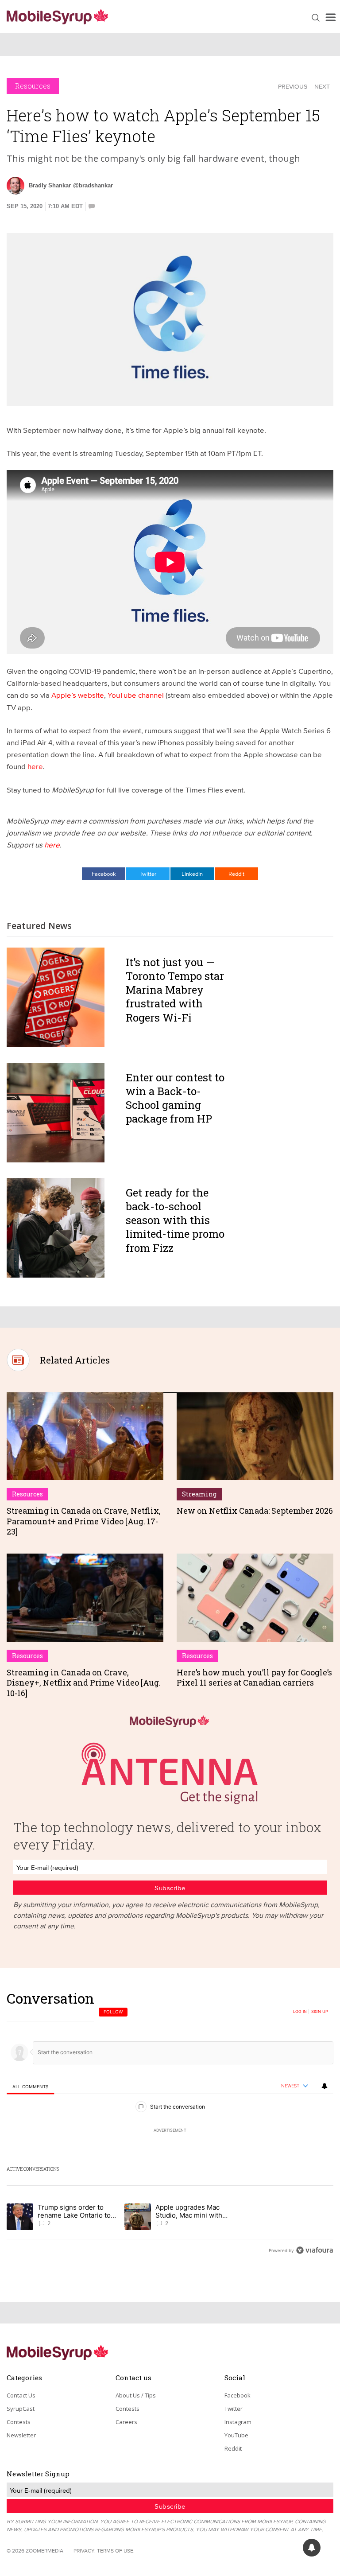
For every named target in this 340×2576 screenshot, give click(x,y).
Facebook (104, 874)
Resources (33, 86)
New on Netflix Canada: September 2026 (255, 1511)
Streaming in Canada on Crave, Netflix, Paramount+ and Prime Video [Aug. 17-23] (84, 1521)
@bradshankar (93, 185)
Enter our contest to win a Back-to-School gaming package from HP (175, 1098)
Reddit (236, 874)
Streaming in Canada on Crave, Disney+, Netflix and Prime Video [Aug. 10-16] (84, 1683)
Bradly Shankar (50, 185)
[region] (170, 2124)
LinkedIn (192, 874)
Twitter (148, 874)
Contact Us (21, 2395)
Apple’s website (78, 695)
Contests (19, 2422)
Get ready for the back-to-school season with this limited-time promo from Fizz (175, 1220)
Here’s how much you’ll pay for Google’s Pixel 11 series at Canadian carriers (254, 1677)
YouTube (236, 2435)
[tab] (30, 2086)
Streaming (199, 1494)
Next (322, 86)
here (35, 766)
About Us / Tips (136, 2395)
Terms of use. (116, 2551)
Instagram (238, 2422)
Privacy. (85, 2551)
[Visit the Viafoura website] (315, 2250)
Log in (300, 2012)
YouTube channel (136, 695)
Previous (293, 86)
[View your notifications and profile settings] (325, 2086)
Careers (126, 2422)
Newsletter (21, 2435)
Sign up (320, 2012)
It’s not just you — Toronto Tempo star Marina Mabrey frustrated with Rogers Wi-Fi (175, 990)
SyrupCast (21, 2409)
